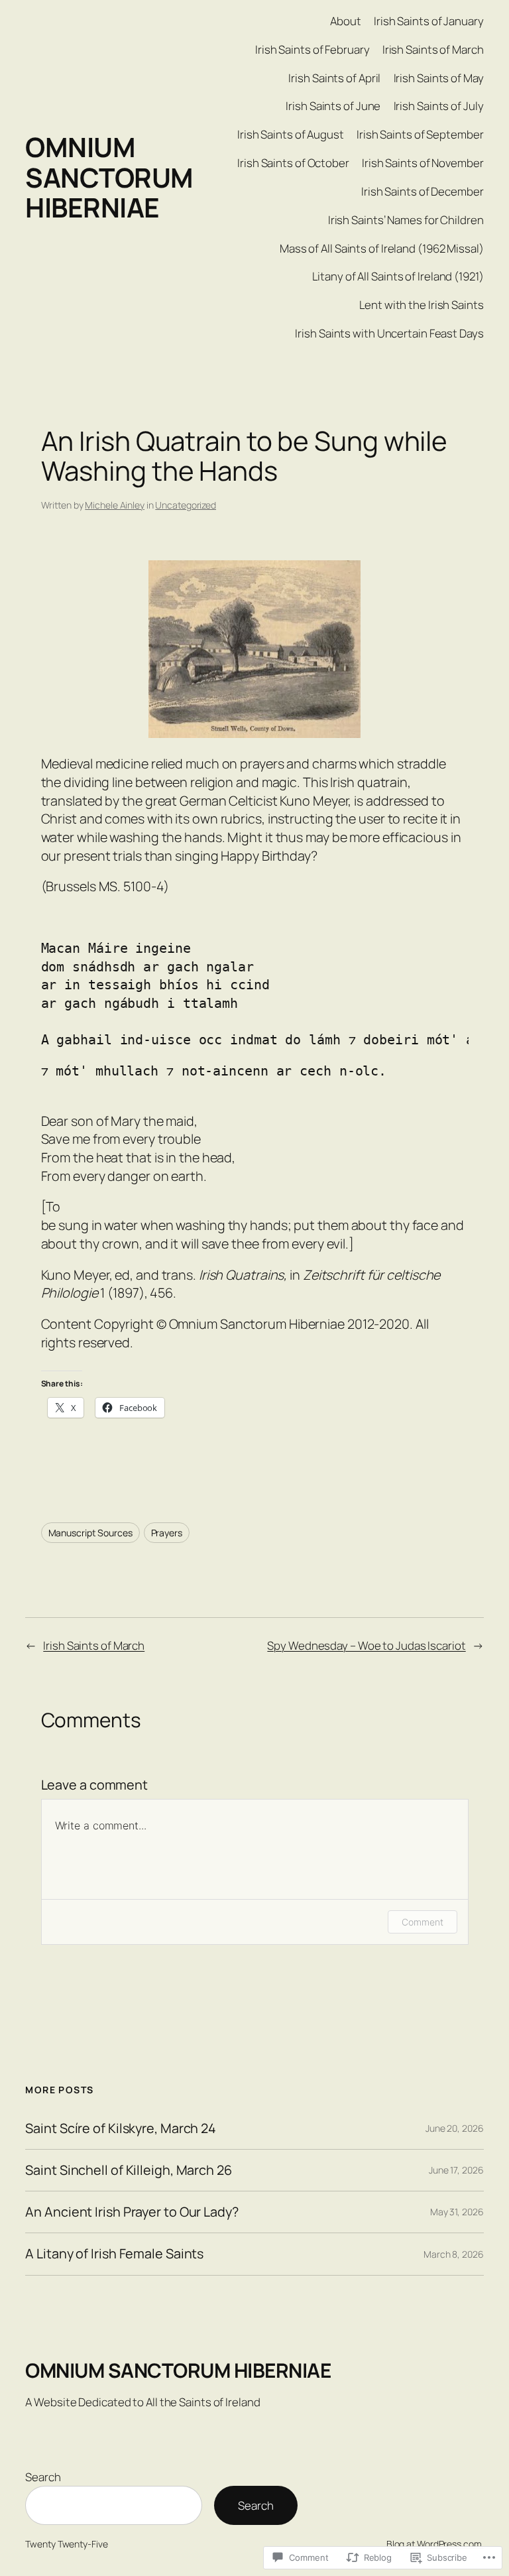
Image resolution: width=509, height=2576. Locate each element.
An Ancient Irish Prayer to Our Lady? (132, 2212)
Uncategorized (186, 505)
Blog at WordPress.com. (435, 2544)
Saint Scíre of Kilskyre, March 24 (121, 2128)
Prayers (167, 1533)
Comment (422, 1922)
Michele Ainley (115, 505)
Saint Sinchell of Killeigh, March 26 (128, 2170)
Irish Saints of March (94, 1645)
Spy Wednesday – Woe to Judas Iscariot (366, 1645)
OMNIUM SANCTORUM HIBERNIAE (109, 177)
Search (43, 2477)
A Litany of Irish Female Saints (114, 2254)
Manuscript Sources (90, 1533)
